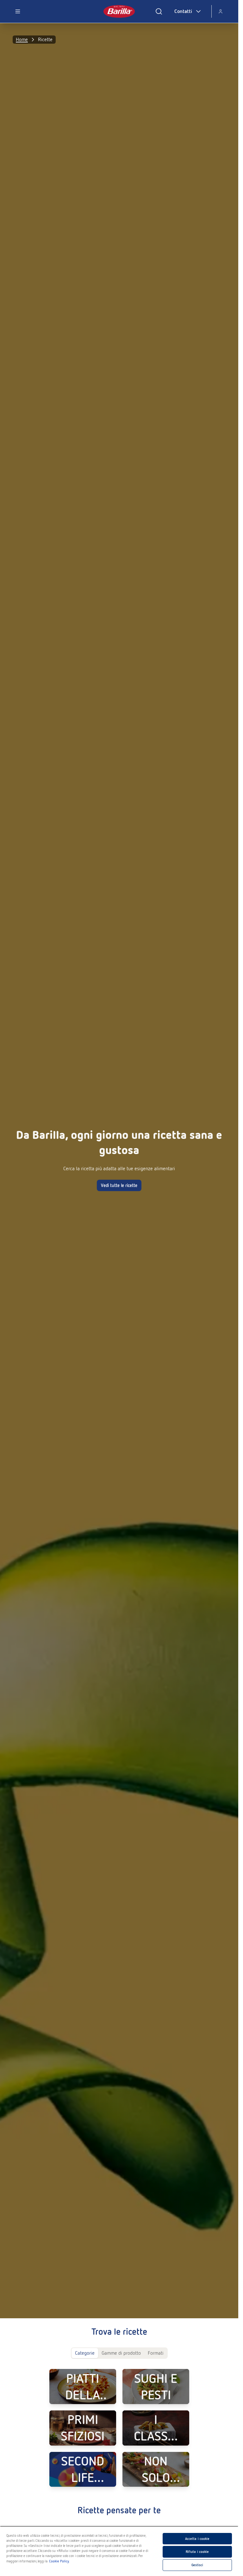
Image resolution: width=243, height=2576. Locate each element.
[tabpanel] (119, 2428)
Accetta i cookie (197, 2539)
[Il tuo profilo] (221, 11)
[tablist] (119, 2353)
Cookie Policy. (59, 2561)
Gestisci (197, 2565)
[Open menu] (18, 11)
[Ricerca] (159, 11)
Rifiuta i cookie (197, 2552)
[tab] (85, 2353)
